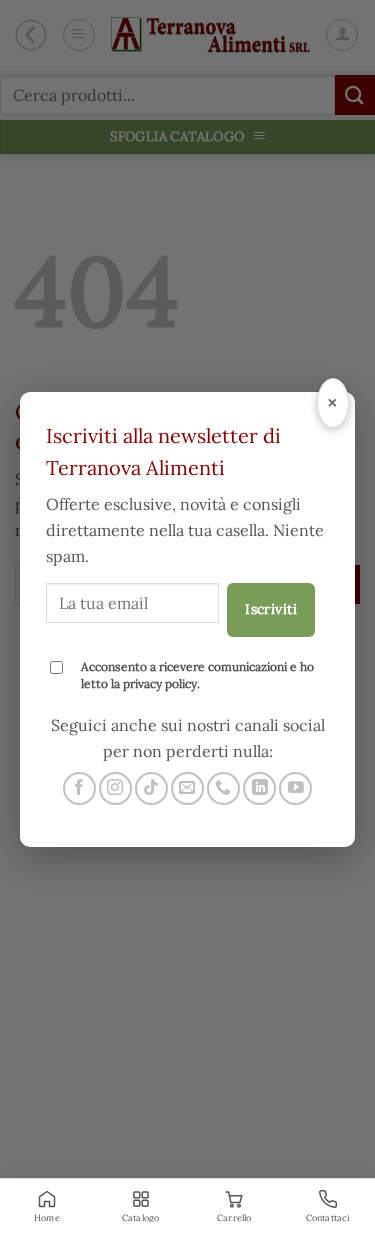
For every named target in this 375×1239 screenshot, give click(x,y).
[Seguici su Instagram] (115, 788)
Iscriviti (271, 609)
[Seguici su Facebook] (79, 788)
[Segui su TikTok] (151, 788)
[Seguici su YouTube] (295, 788)
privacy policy (160, 683)
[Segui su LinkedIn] (259, 788)
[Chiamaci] (223, 788)
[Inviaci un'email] (187, 788)
